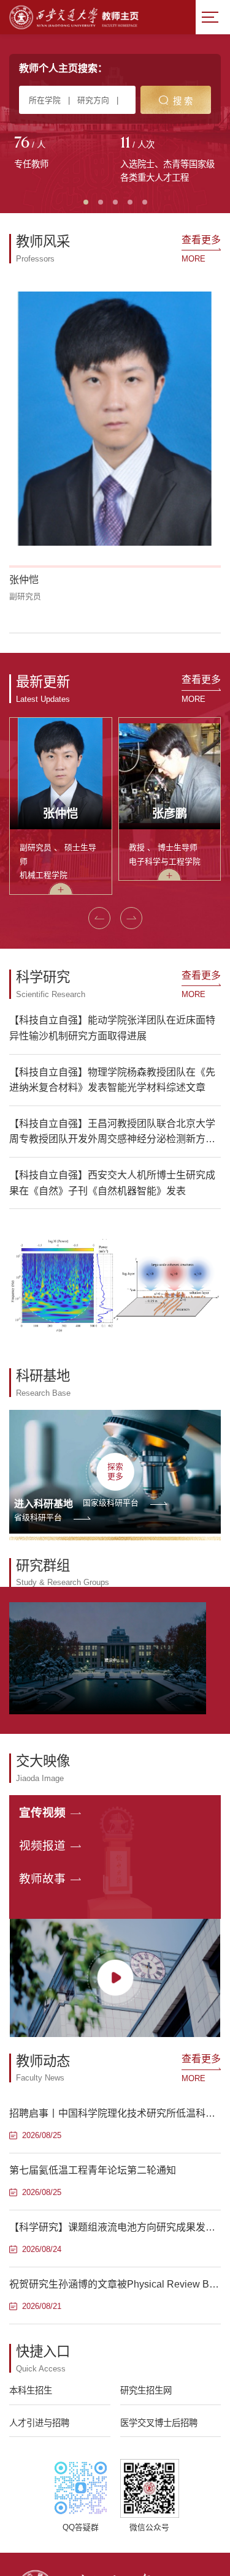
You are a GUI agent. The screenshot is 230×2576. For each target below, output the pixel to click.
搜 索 (183, 101)
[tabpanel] (62, 154)
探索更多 (115, 1471)
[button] (99, 918)
